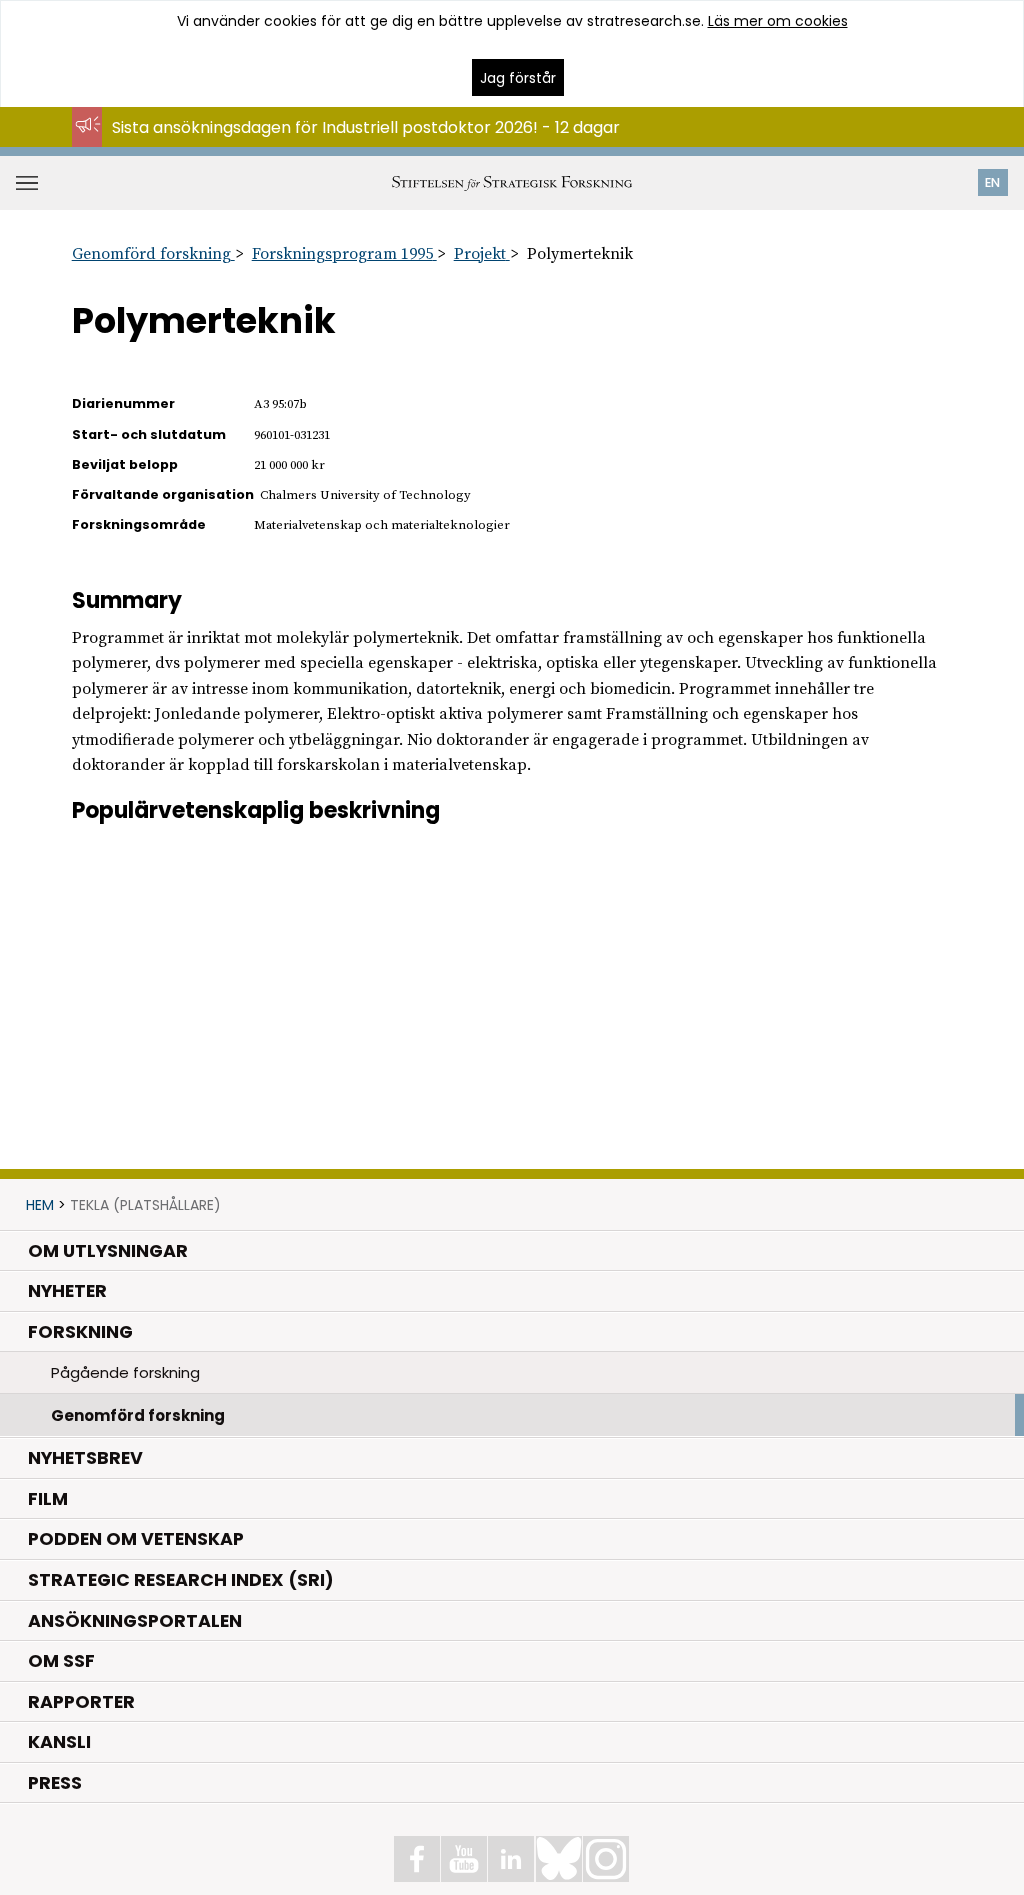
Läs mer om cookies (778, 21)
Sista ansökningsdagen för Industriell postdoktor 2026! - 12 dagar (366, 127)
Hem (40, 1205)
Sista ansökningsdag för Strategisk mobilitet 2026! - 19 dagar (349, 146)
